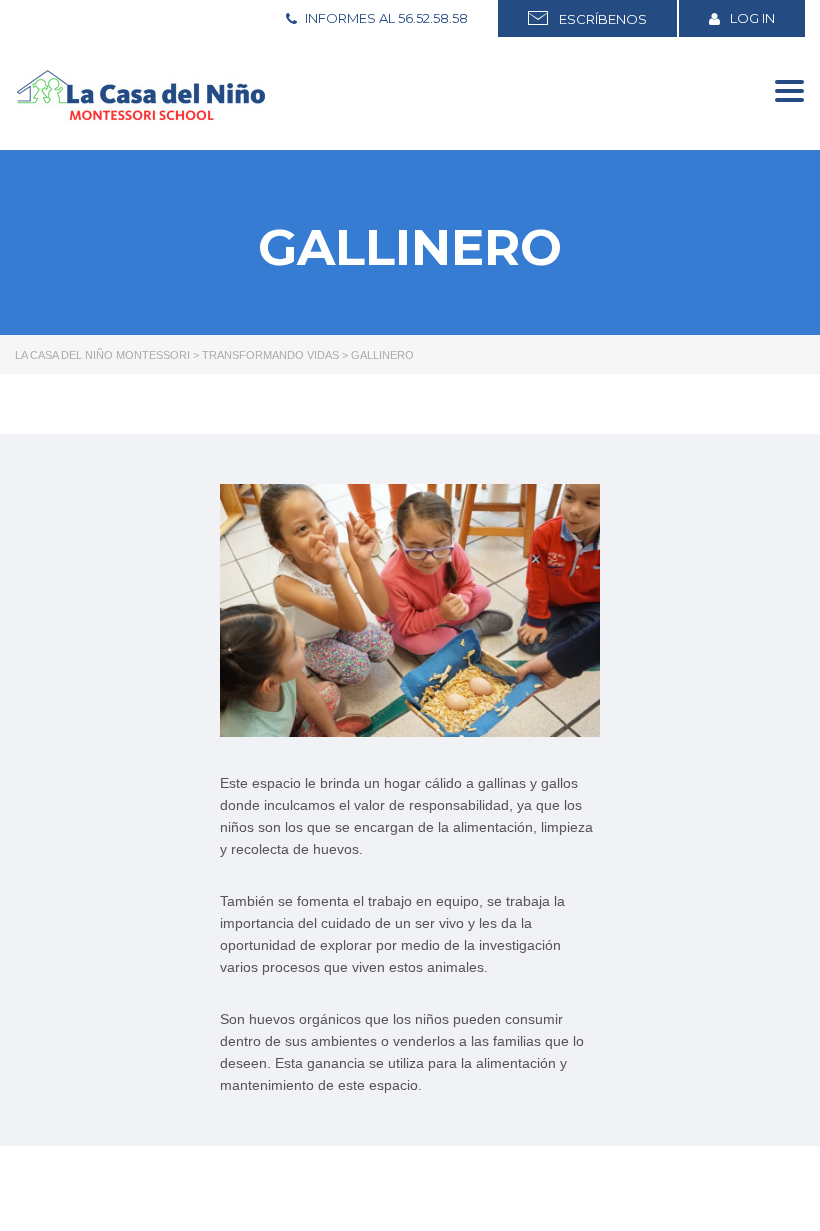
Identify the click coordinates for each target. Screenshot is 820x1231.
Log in (752, 18)
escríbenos (600, 18)
